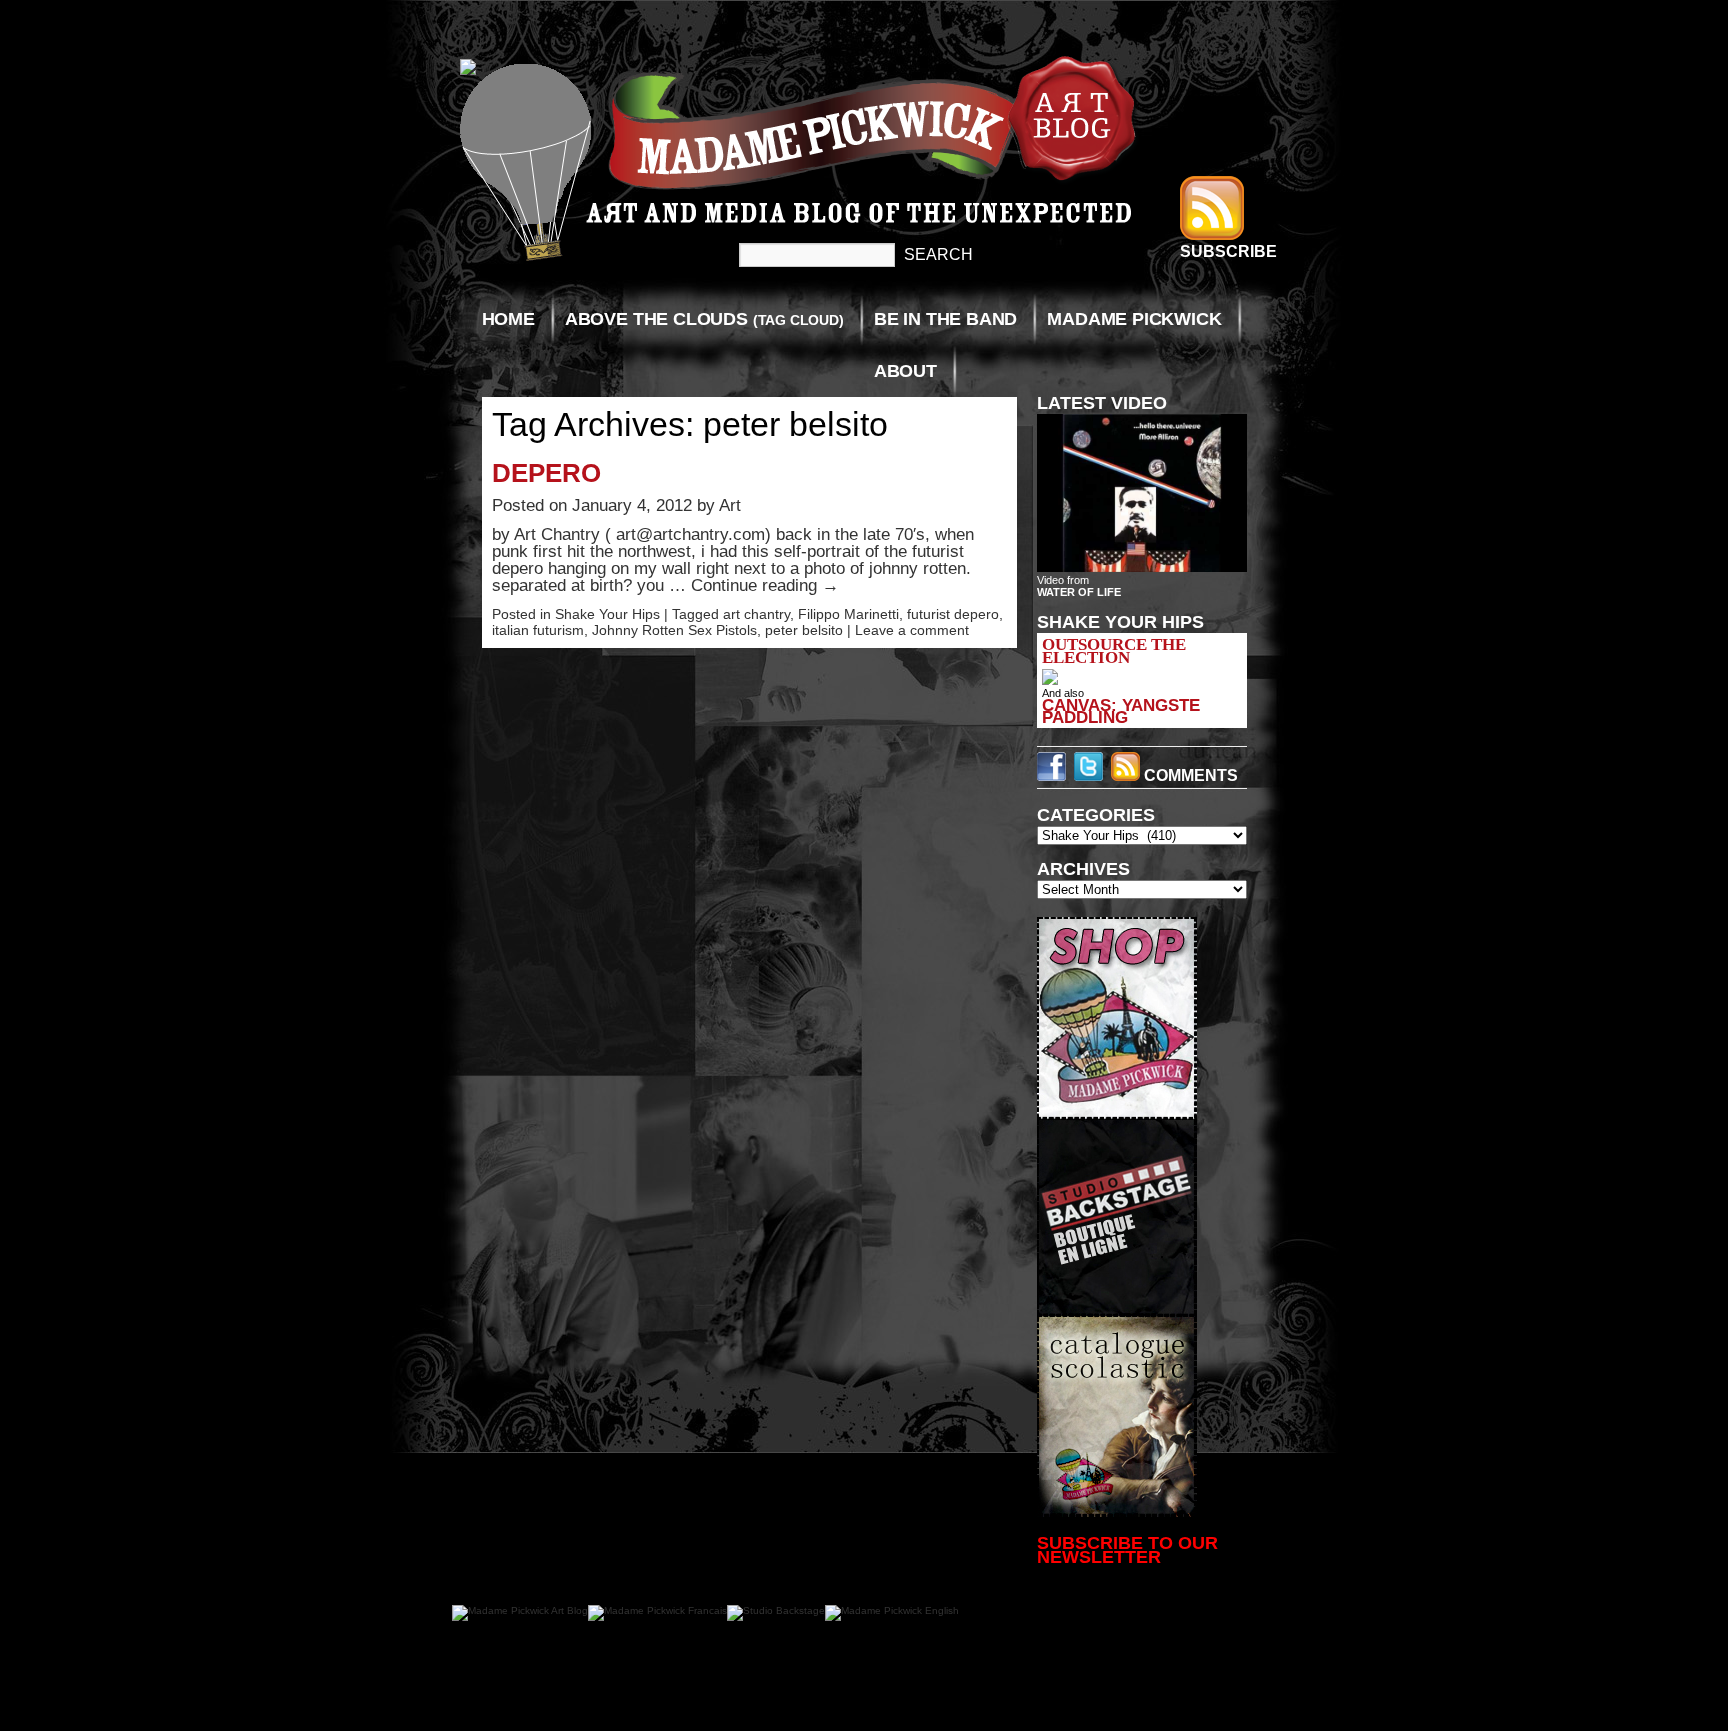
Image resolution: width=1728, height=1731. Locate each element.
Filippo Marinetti (848, 614)
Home (508, 319)
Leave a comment (912, 630)
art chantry (756, 614)
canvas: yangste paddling (1121, 711)
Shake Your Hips (607, 614)
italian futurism (538, 630)
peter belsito (804, 630)
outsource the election (1114, 651)
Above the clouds (704, 319)
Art (730, 505)
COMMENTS (1189, 775)
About (905, 371)
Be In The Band (945, 319)
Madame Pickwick (1134, 319)
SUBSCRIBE (1228, 251)
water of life (1079, 592)
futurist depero (953, 614)
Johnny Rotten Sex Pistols (674, 630)
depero (546, 473)
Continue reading (765, 585)
